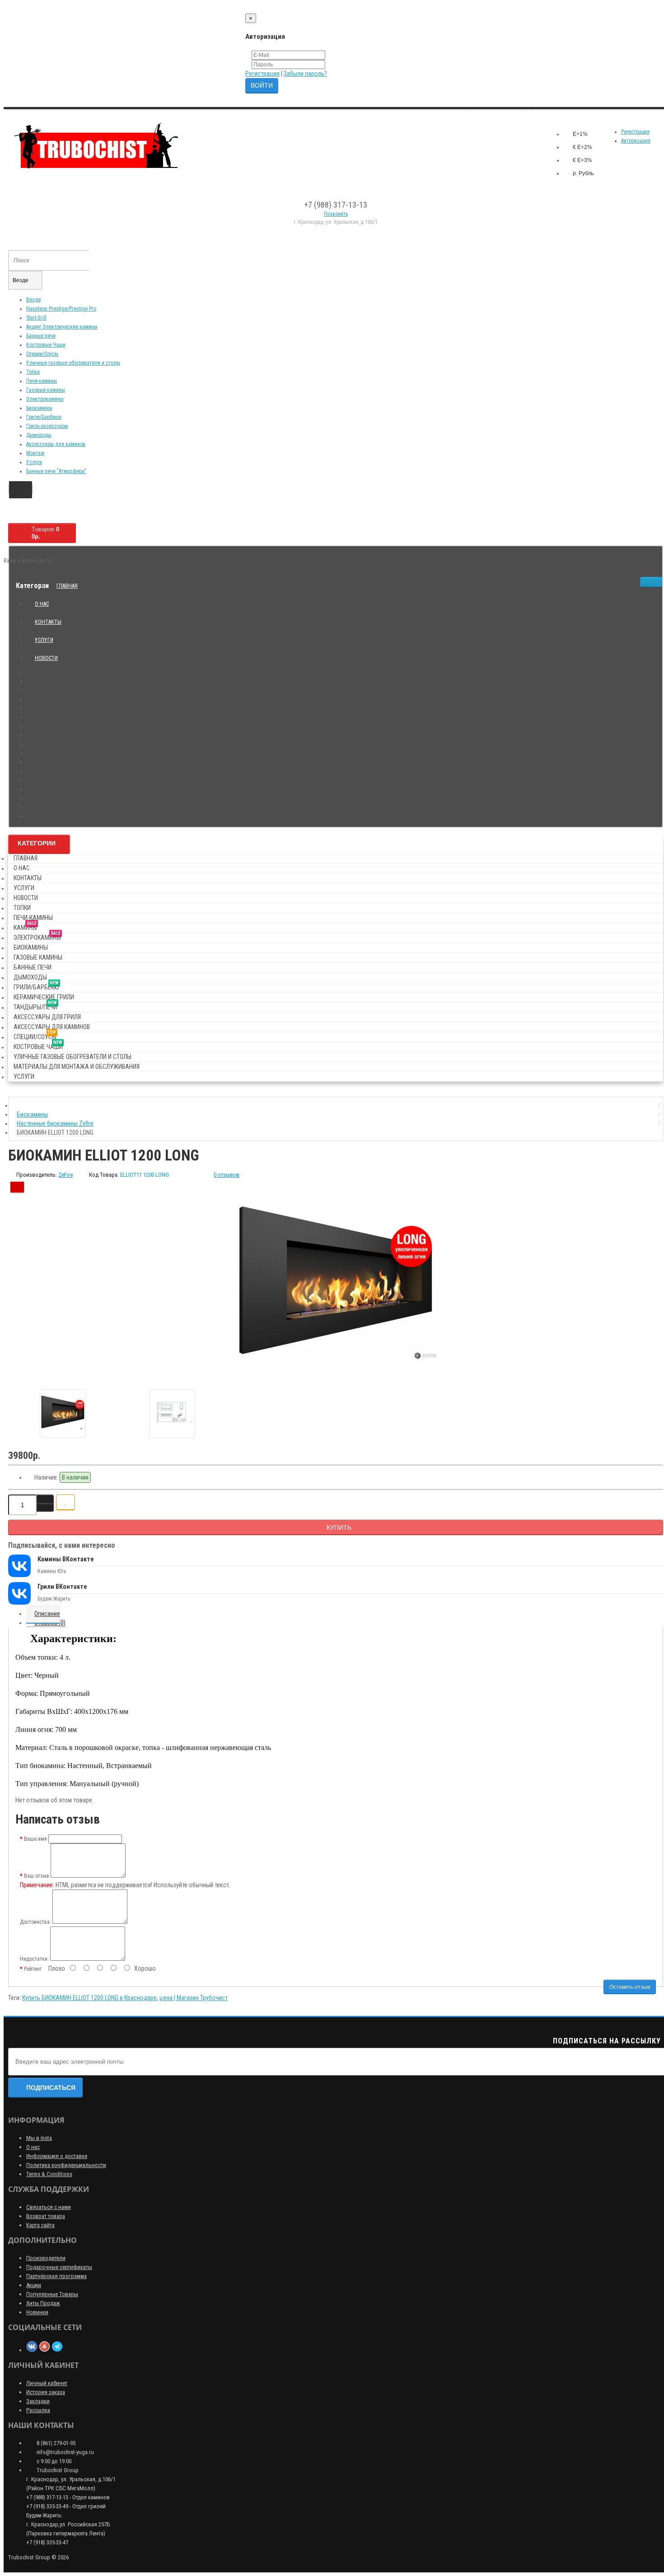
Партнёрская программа (56, 2276)
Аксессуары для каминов (56, 444)
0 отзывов (227, 1175)
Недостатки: (34, 1959)
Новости (46, 658)
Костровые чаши (38, 1045)
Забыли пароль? (305, 74)
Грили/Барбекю (44, 417)
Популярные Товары (52, 2294)
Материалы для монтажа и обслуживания (77, 1067)
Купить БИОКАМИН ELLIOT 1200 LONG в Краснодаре (89, 1998)
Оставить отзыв (630, 1987)
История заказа (46, 2392)
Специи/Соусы (42, 354)
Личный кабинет (47, 2383)
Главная (67, 586)
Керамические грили (44, 997)
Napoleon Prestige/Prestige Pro (61, 309)
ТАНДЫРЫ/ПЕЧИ (35, 1005)
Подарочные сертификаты (59, 2267)
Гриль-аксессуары (47, 426)
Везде (33, 300)
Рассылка (38, 2410)
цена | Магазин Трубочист (194, 1998)
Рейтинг (33, 1969)
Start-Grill (36, 318)
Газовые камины (46, 390)
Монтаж (35, 453)
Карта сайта (40, 2225)
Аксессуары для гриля (47, 1017)
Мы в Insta (39, 2138)
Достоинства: (35, 1922)
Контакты (48, 622)
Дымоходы (39, 435)
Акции (34, 2285)
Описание (47, 1614)
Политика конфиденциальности (66, 2165)
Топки (33, 372)
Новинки (37, 2312)
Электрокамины (45, 399)
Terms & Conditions (49, 2174)
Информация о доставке (57, 2156)
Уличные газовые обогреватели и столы (73, 363)
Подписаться (51, 2088)
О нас (42, 604)
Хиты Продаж (43, 2303)
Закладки (38, 2401)
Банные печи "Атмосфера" (56, 471)
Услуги (34, 462)
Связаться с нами (49, 2207)
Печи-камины (42, 381)
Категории (37, 843)
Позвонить (336, 214)
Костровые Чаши (46, 345)
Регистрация (262, 74)
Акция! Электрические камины (62, 327)
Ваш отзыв (37, 1876)
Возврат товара (46, 2216)
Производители (46, 2258)
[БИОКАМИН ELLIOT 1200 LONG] (336, 1281)
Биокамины (39, 408)
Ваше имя (35, 1839)
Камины (25, 926)
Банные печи (41, 336)
